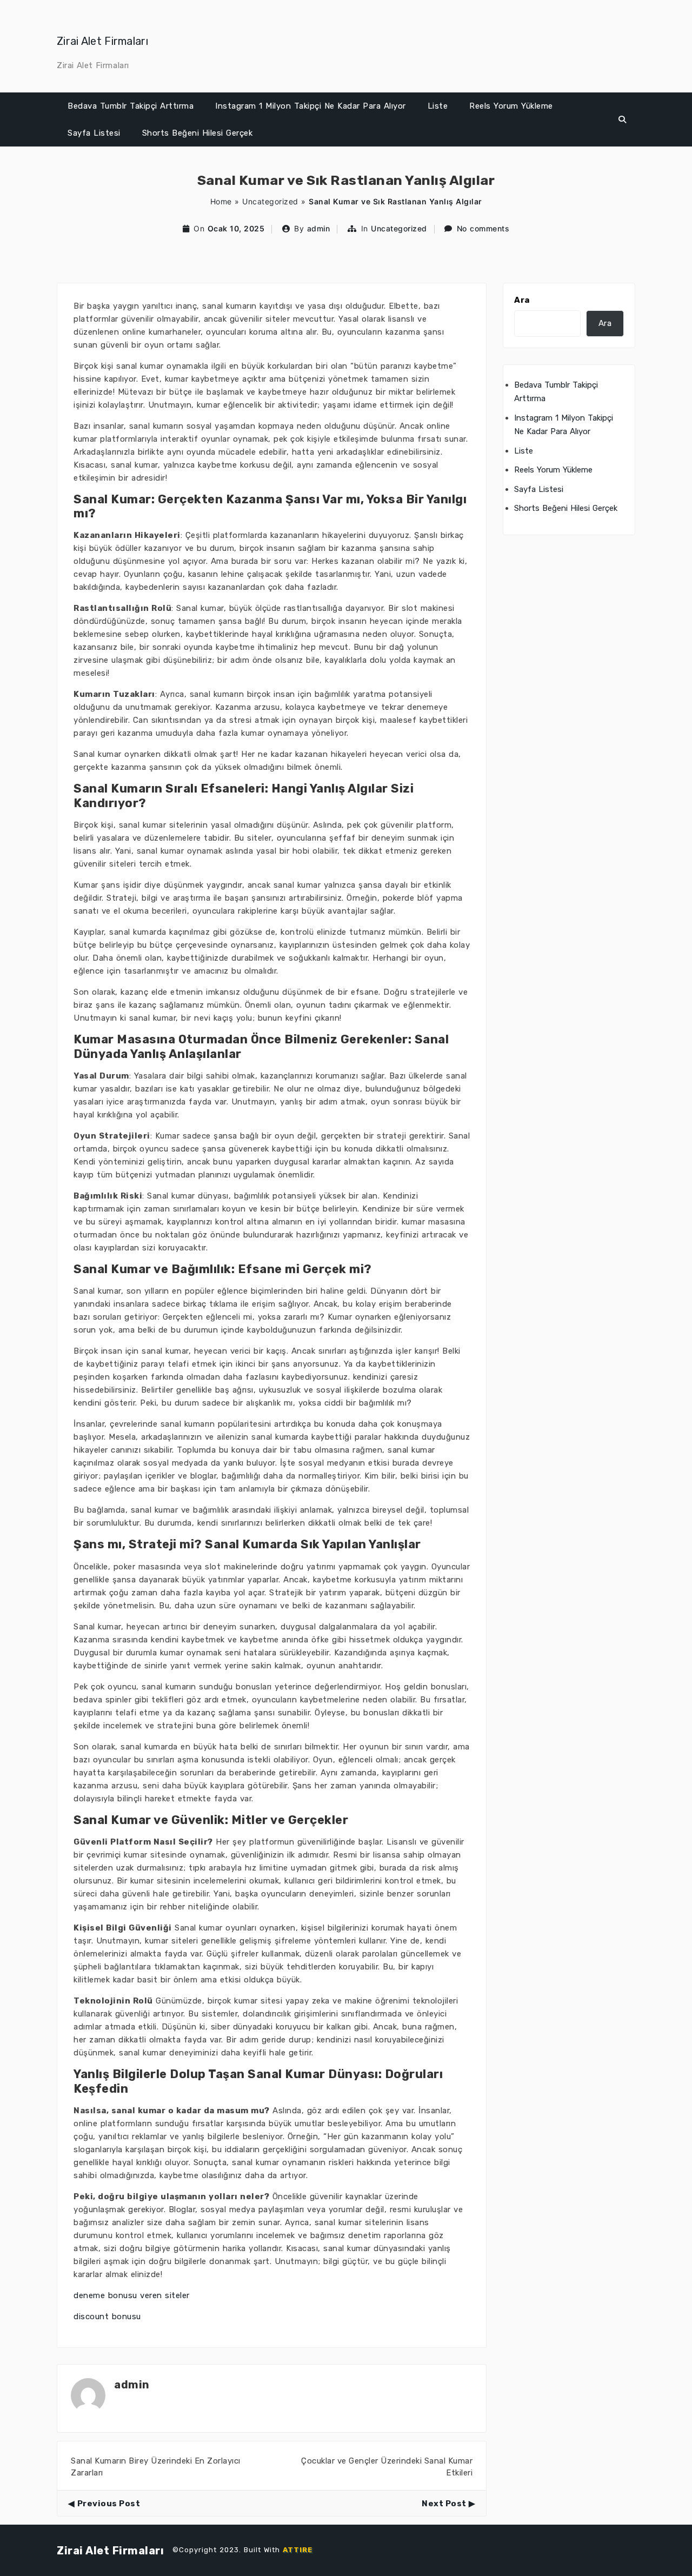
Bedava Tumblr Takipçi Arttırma (131, 106)
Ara (522, 300)
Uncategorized (270, 201)
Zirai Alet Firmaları (102, 41)
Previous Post (109, 2504)
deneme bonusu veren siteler (132, 2295)
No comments (483, 228)
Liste (438, 106)
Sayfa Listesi (94, 133)
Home (221, 201)
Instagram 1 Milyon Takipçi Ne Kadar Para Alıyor (311, 106)
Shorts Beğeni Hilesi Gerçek (198, 133)
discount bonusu (107, 2317)
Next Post (444, 2504)
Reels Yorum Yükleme (511, 106)
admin (319, 228)
